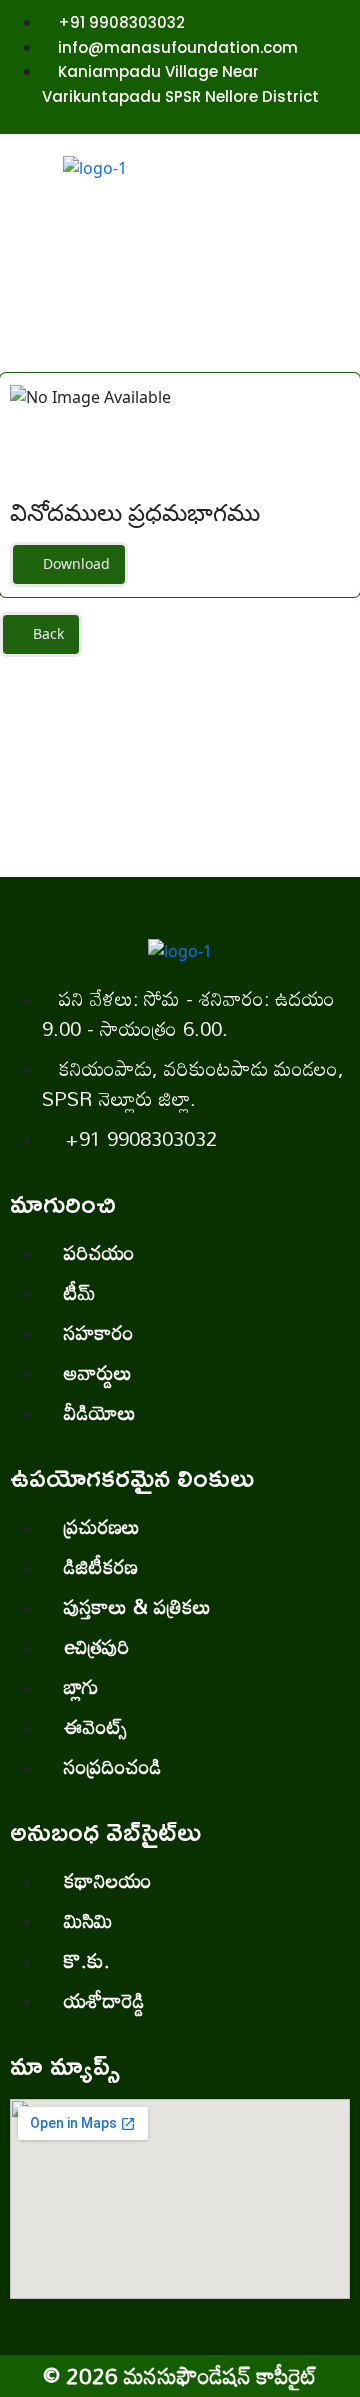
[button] (314, 223)
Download (74, 563)
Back (46, 633)
